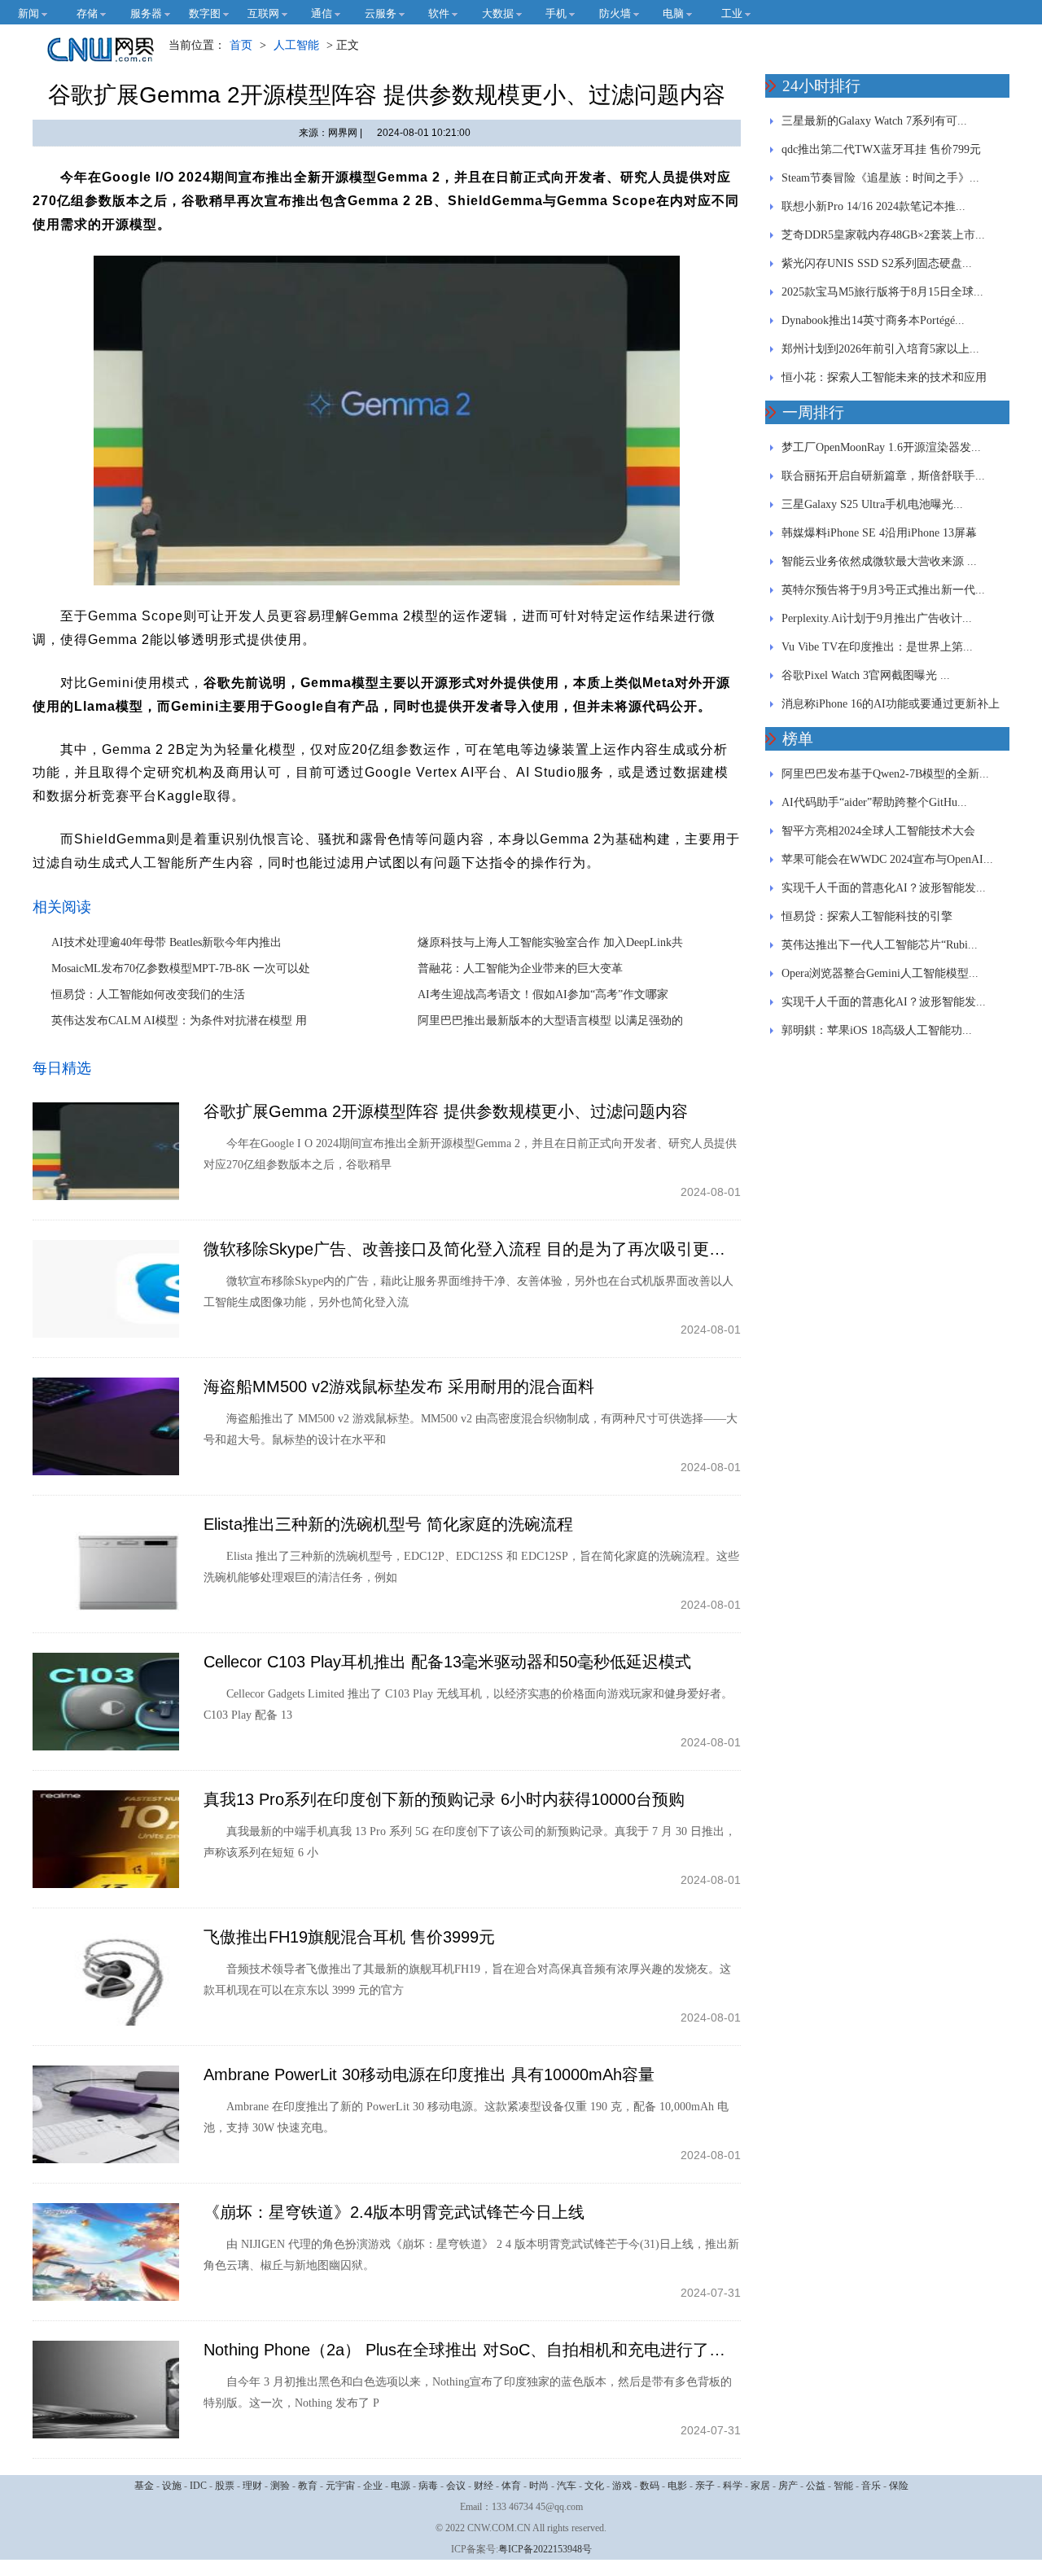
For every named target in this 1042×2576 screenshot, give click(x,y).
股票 (225, 2486)
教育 (308, 2486)
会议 (456, 2486)
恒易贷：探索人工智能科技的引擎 (867, 916)
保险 (899, 2486)
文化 (594, 2486)
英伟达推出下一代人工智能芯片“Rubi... (880, 945)
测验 (280, 2486)
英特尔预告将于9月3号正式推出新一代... (883, 590)
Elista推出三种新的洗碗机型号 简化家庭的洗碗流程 (388, 1524)
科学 (733, 2486)
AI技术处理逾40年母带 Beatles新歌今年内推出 (166, 942)
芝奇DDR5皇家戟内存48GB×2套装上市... (883, 235)
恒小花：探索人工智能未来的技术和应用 (884, 377)
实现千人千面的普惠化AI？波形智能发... (884, 888)
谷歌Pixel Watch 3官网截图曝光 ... (866, 675)
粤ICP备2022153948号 (545, 2549)
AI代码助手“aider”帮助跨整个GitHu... (874, 802)
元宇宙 (340, 2486)
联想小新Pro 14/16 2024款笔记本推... (873, 206)
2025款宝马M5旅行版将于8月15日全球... (882, 292)
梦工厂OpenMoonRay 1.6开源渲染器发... (881, 447)
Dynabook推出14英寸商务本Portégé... (873, 320)
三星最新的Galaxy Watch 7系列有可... (874, 121)
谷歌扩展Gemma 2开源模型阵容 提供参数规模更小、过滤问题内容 (446, 1111)
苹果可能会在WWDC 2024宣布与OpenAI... (887, 859)
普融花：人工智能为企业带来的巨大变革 (520, 968)
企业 (373, 2486)
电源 (401, 2486)
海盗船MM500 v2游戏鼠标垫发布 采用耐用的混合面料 (399, 1387)
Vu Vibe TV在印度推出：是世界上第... (877, 647)
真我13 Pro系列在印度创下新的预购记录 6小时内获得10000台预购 (444, 1799)
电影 (677, 2486)
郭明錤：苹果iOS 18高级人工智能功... (877, 1030)
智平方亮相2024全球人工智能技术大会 (878, 831)
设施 (172, 2486)
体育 (511, 2486)
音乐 (871, 2486)
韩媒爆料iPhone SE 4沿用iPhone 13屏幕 (879, 533)
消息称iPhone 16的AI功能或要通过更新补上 (891, 704)
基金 (144, 2486)
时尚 (539, 2486)
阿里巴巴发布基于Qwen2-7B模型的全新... (885, 774)
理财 (252, 2486)
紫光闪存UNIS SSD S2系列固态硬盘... (877, 263)
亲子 (705, 2486)
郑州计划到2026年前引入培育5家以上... (880, 349)
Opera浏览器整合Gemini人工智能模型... (880, 973)
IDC (198, 2486)
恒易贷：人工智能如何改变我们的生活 (148, 994)
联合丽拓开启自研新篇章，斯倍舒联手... (883, 476)
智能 (843, 2486)
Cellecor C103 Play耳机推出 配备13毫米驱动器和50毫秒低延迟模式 (447, 1662)
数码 (650, 2486)
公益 (816, 2486)
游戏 (622, 2486)
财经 (484, 2486)
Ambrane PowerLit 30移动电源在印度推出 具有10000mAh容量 (429, 2074)
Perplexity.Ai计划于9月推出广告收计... (877, 618)
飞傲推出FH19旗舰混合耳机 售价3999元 (349, 1937)
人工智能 (296, 45)
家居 (760, 2486)
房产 (788, 2486)
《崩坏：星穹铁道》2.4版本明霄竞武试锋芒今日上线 (394, 2212)
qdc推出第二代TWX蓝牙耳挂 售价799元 (881, 149)
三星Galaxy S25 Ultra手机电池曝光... (872, 504)
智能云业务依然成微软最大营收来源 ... (879, 561)
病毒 (428, 2486)
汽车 (567, 2486)
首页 (241, 45)
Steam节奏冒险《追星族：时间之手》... (880, 178)
